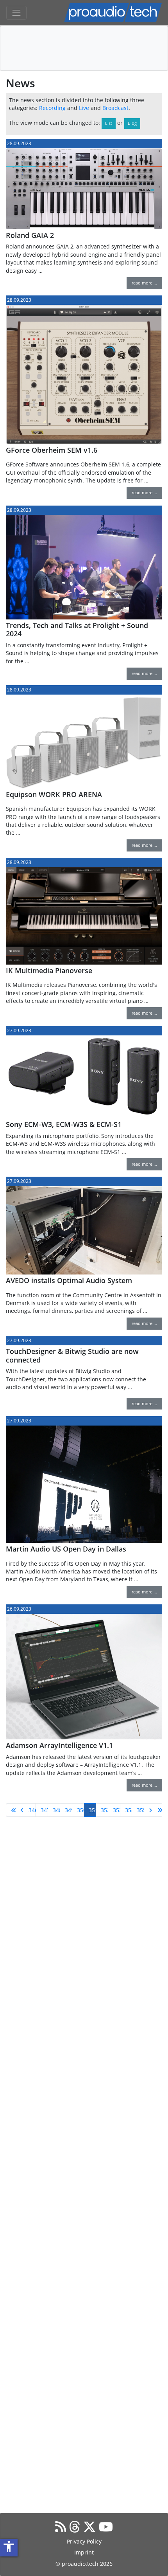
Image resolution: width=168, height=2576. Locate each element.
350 (81, 1810)
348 (56, 1810)
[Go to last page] (157, 1810)
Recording (52, 108)
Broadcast (115, 108)
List (109, 123)
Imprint (84, 2552)
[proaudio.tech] (113, 13)
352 (105, 1810)
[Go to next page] (149, 1810)
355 (140, 1810)
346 (32, 1810)
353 (117, 1810)
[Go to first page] (11, 1810)
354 (129, 1810)
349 (69, 1810)
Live (84, 108)
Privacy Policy (84, 2541)
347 (44, 1810)
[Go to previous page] (20, 1810)
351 (92, 1810)
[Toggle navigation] (16, 13)
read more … (144, 283)
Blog (132, 123)
